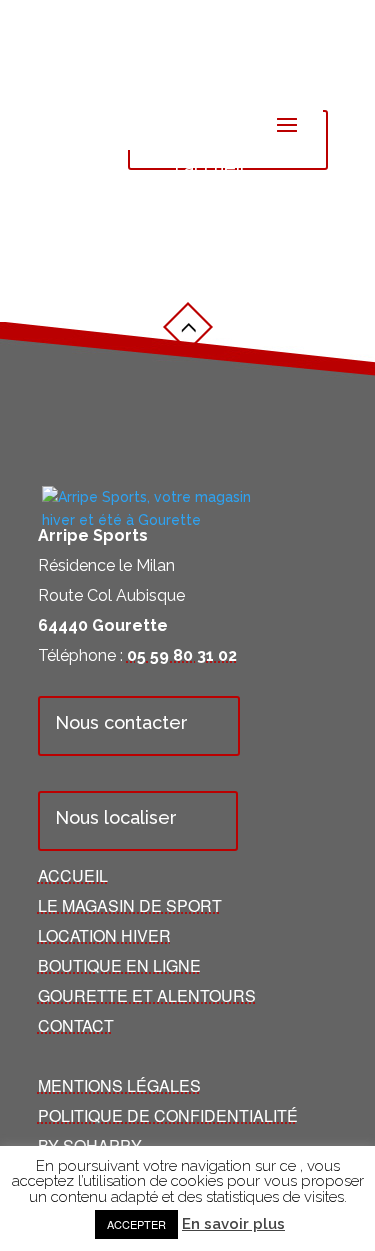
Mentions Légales (119, 1085)
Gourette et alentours (147, 995)
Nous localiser (116, 817)
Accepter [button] (136, 1224)
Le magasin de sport (130, 905)
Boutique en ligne (119, 965)
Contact (76, 1025)
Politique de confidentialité (168, 1115)
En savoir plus (233, 1224)
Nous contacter (121, 722)
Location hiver (104, 935)
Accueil (73, 875)
